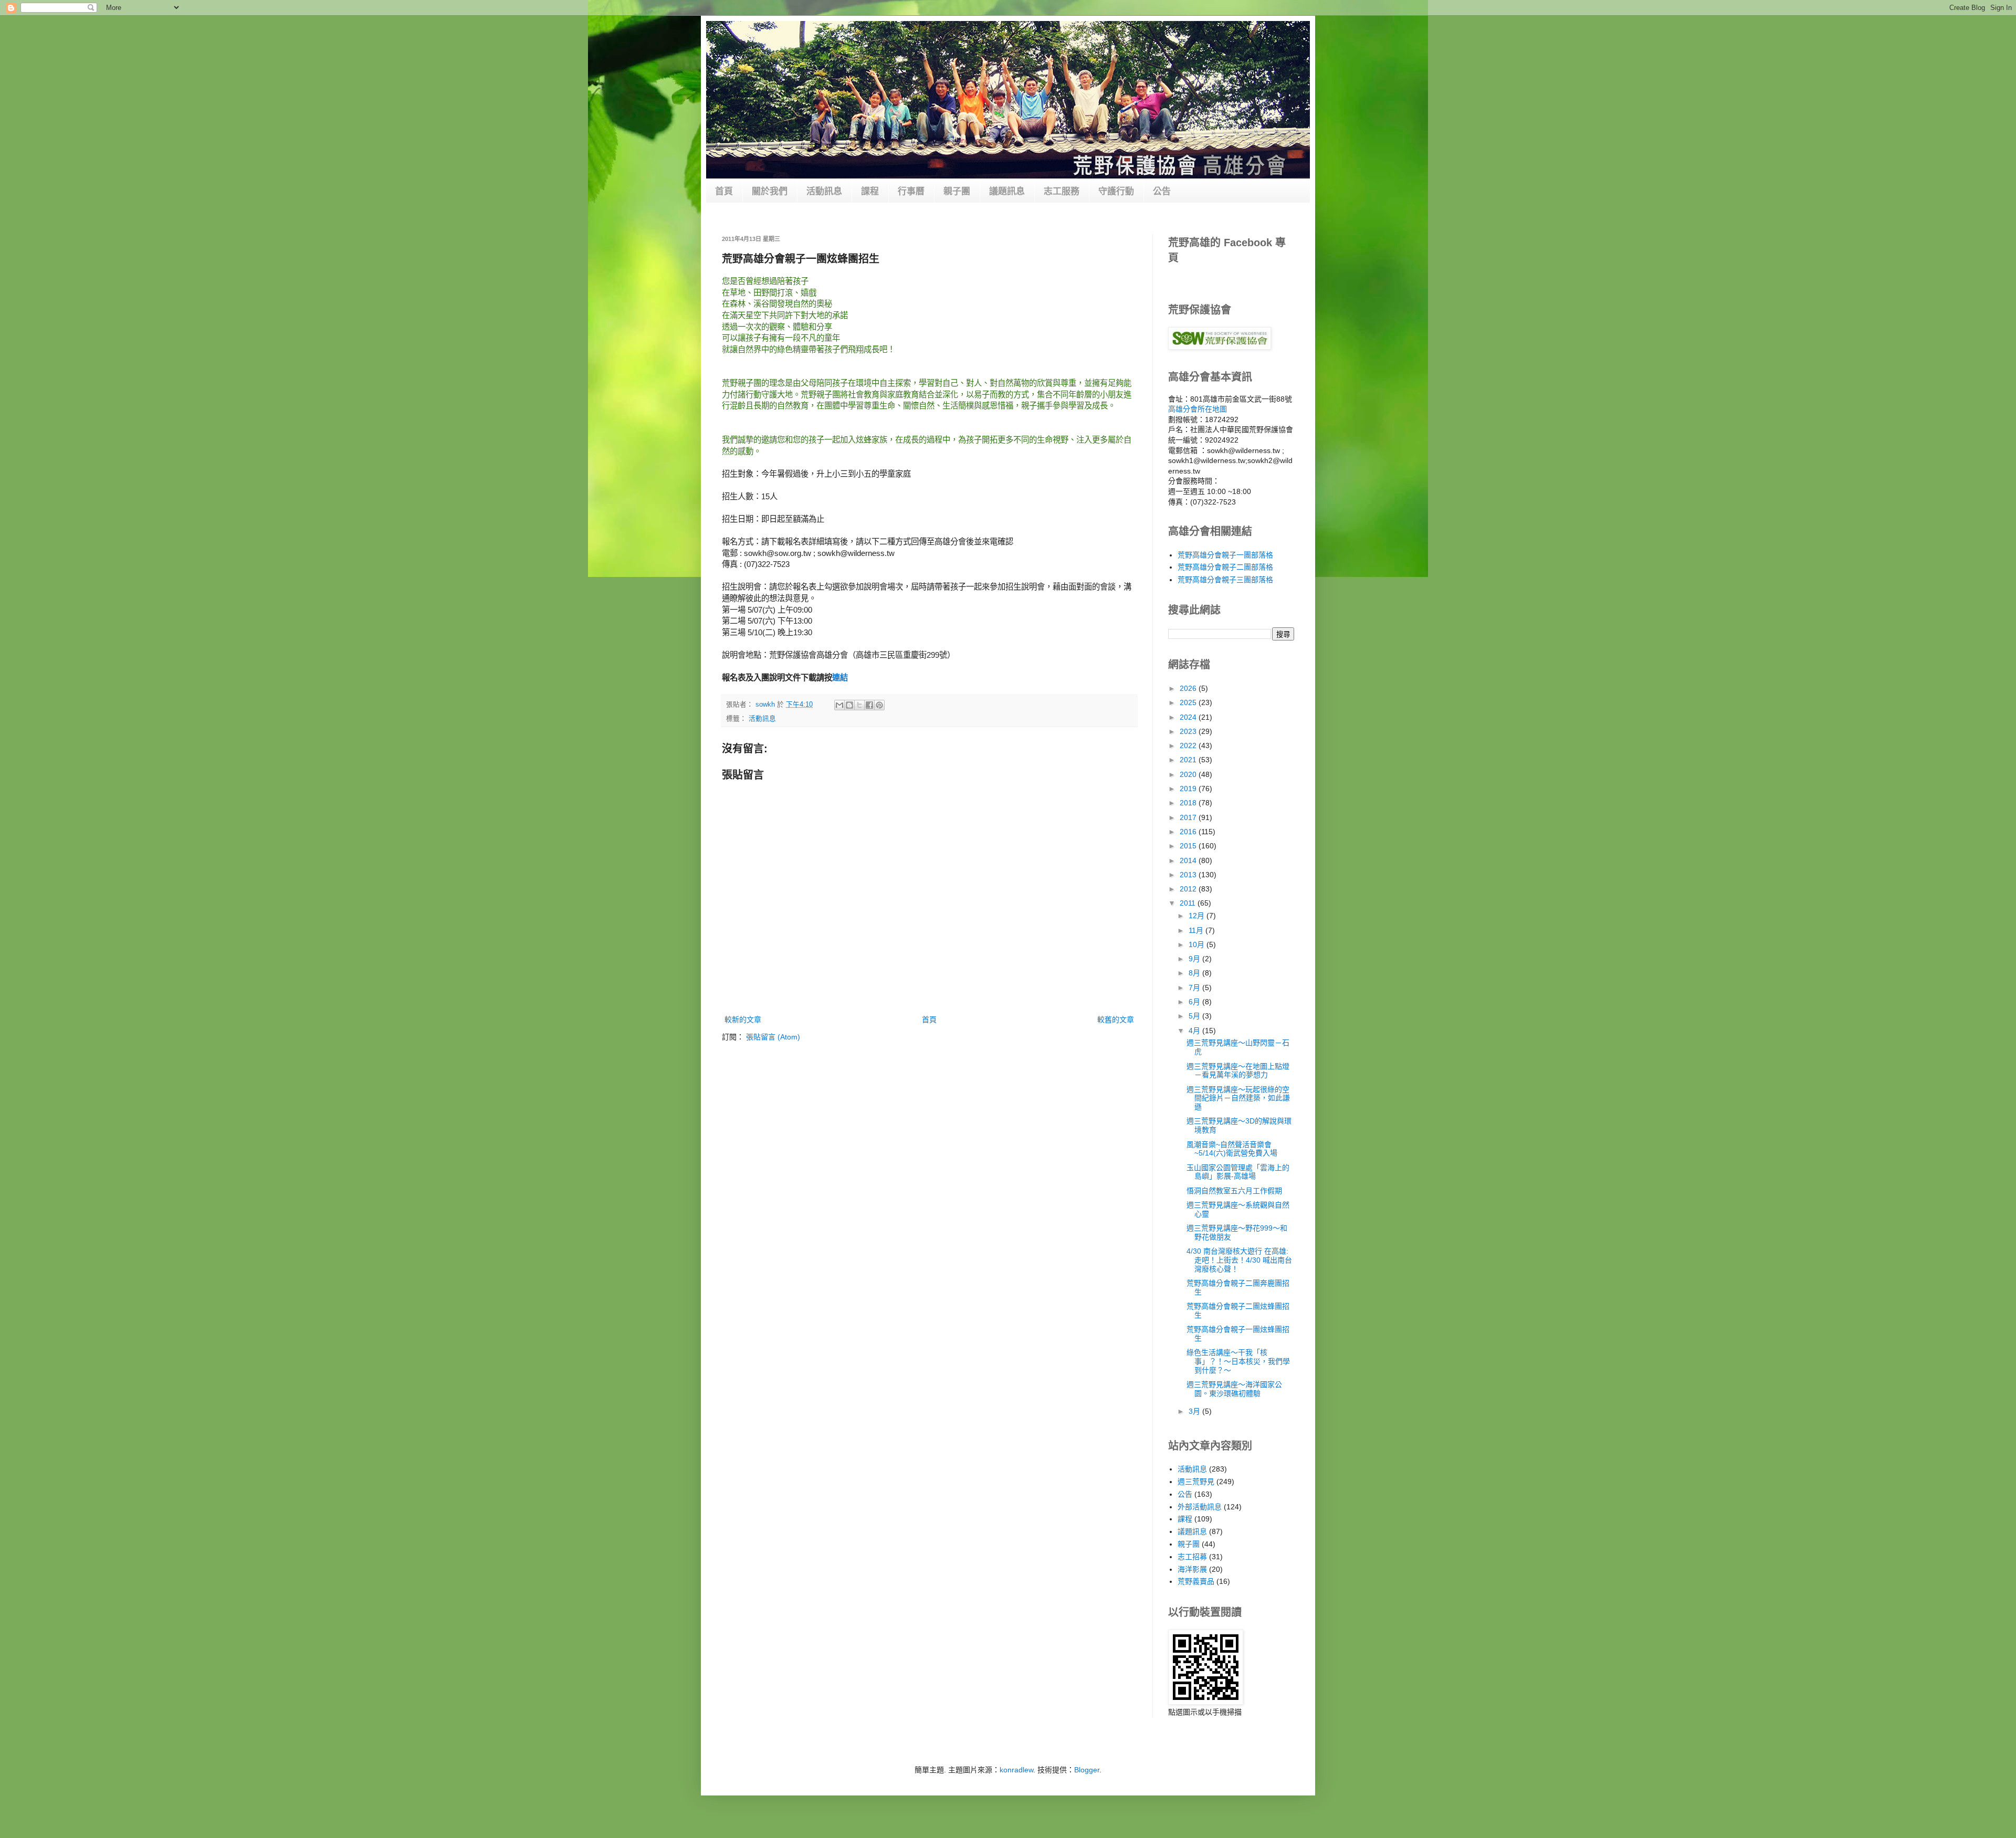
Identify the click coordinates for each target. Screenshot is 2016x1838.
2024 (1189, 717)
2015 (1189, 846)
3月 (1195, 1411)
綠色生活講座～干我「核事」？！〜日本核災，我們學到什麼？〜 (1238, 1361)
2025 (1189, 702)
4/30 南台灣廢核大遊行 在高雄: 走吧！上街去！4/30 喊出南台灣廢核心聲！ (1239, 1260)
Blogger (1087, 1770)
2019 (1189, 789)
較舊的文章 (1116, 1020)
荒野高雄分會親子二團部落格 (1225, 567)
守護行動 (1116, 191)
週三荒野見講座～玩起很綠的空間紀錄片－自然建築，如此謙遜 (1238, 1098)
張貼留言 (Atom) (773, 1037)
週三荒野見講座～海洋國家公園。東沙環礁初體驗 (1234, 1389)
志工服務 (1062, 191)
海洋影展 (1192, 1569)
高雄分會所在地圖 (1198, 409)
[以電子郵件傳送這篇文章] (839, 705)
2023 (1189, 731)
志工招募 (1192, 1557)
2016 (1189, 832)
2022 (1189, 745)
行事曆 (911, 191)
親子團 (957, 191)
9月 (1195, 959)
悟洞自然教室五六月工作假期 (1234, 1191)
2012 (1189, 889)
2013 (1189, 875)
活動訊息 (824, 191)
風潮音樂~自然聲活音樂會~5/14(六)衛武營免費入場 (1232, 1149)
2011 (1189, 903)
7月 (1195, 988)
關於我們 (770, 191)
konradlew (1016, 1770)
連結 (840, 678)
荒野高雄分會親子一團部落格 (1225, 555)
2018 (1189, 803)
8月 (1195, 973)
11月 (1197, 930)
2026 (1189, 688)
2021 (1189, 760)
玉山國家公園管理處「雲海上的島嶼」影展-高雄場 (1238, 1172)
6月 (1195, 1002)
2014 (1189, 860)
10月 (1198, 944)
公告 (1162, 191)
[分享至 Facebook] (869, 705)
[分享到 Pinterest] (879, 705)
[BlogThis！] (849, 705)
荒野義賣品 (1196, 1581)
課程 (870, 191)
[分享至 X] (859, 705)
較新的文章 (743, 1020)
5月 (1195, 1016)
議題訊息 (1007, 191)
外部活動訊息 (1200, 1507)
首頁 (724, 191)
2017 (1189, 817)
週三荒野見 (1196, 1482)
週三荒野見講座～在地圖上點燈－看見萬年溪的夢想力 (1238, 1071)
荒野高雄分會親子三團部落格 (1225, 580)
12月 (1198, 916)
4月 (1195, 1031)
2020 (1189, 774)
